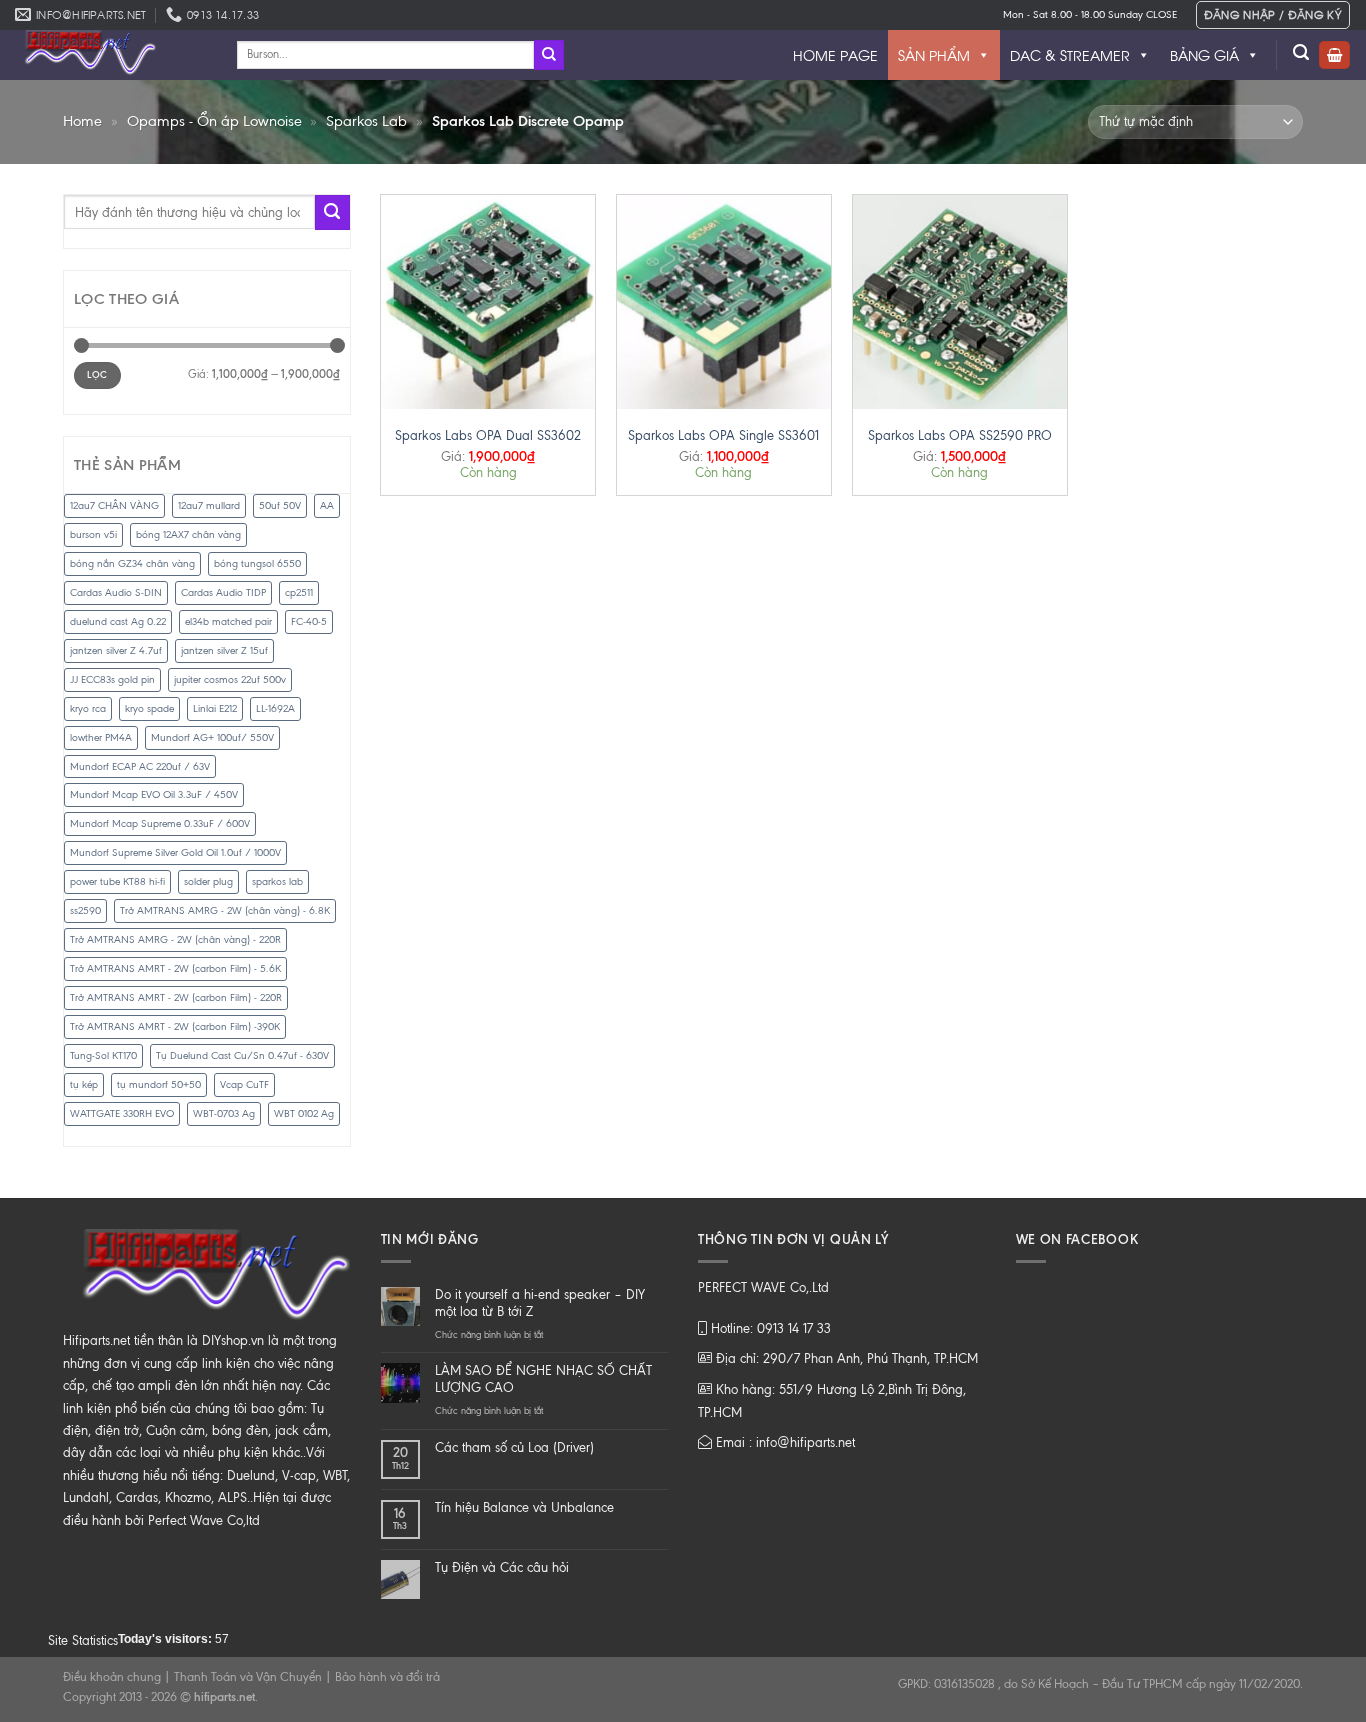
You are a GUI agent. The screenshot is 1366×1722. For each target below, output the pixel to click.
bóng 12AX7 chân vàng (188, 534)
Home (82, 121)
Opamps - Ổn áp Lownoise (214, 121)
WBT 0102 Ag (304, 1113)
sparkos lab (277, 881)
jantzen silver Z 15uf (224, 650)
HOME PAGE (835, 54)
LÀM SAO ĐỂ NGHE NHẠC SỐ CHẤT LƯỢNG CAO (543, 1379)
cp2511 (299, 592)
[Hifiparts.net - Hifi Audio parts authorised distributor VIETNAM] (111, 55)
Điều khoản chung (112, 1677)
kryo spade (149, 708)
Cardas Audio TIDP (223, 592)
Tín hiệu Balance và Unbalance (524, 1507)
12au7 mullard (209, 505)
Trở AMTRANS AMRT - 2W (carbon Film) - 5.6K (175, 968)
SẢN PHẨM (934, 54)
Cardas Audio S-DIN (116, 592)
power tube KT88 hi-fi (117, 881)
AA (327, 505)
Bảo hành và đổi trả (387, 1677)
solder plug (208, 881)
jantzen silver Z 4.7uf (116, 650)
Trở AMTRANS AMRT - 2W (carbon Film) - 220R (176, 997)
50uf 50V (280, 505)
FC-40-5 (309, 621)
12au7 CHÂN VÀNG (114, 505)
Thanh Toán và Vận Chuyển (248, 1677)
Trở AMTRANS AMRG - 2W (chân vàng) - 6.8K (225, 910)
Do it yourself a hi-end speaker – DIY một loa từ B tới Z (540, 1303)
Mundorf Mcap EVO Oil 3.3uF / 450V (154, 794)
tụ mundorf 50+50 (159, 1084)
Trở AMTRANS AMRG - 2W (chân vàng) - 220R (175, 939)
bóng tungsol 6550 (257, 563)
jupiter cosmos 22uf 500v (230, 679)
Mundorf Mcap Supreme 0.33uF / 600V (160, 823)
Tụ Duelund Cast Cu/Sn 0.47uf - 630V (242, 1055)
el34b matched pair (228, 621)
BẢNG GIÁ (1204, 54)
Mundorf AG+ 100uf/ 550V (212, 737)
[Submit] (549, 55)
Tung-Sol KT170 (103, 1055)
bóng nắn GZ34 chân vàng (132, 563)
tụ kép (84, 1084)
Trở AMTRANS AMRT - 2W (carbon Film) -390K (175, 1026)
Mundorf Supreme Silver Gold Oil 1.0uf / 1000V (175, 852)
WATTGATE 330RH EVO (122, 1113)
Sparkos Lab (366, 121)
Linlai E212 (215, 708)
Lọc (97, 375)
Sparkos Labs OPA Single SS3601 (723, 435)
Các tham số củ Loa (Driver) (514, 1447)
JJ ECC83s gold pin (112, 679)
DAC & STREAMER (1070, 54)
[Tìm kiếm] (1301, 52)
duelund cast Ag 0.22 (118, 621)
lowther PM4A (101, 737)
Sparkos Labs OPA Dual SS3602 (488, 435)
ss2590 (85, 910)
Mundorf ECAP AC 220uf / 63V (140, 766)
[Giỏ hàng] (1334, 55)
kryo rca (88, 708)
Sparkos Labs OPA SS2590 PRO (960, 435)
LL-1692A (275, 708)
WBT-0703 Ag (224, 1113)
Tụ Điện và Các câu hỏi (502, 1567)
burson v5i (93, 534)
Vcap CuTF (244, 1084)
